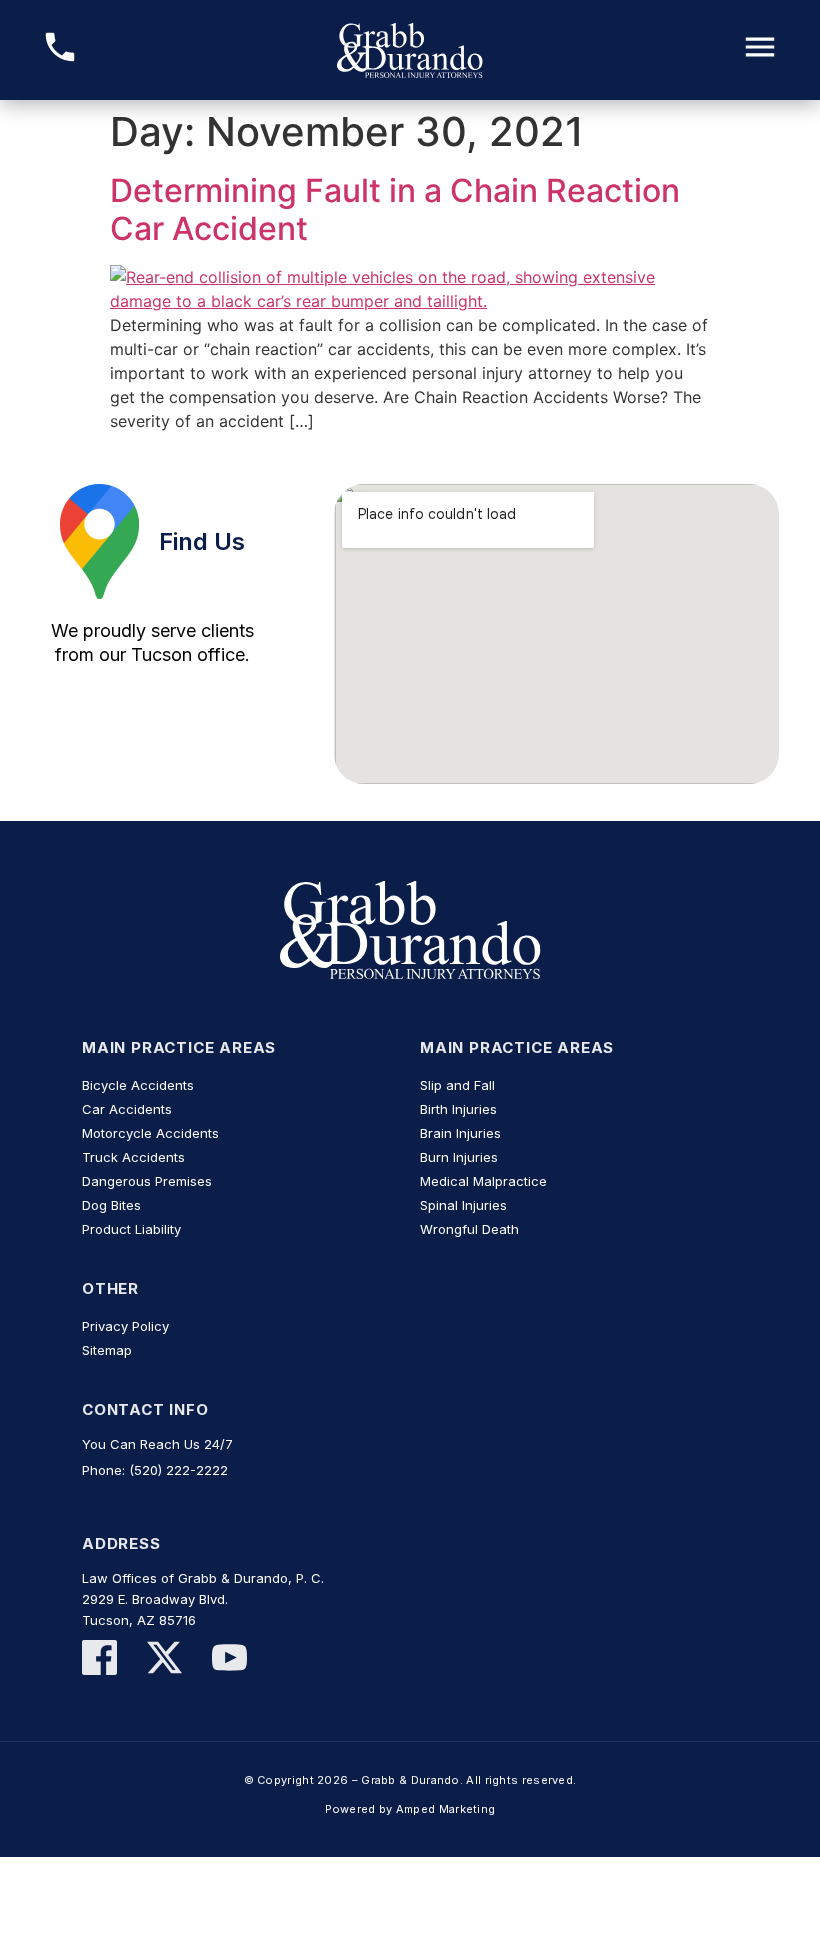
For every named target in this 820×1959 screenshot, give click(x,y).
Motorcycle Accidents (150, 1133)
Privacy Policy (125, 1326)
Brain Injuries (460, 1133)
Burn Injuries (459, 1157)
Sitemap (107, 1350)
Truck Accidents (133, 1157)
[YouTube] (229, 1660)
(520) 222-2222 (178, 1470)
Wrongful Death (469, 1229)
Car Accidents (127, 1109)
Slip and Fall (457, 1085)
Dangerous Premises (147, 1181)
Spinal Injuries (463, 1205)
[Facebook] (99, 1660)
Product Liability (131, 1229)
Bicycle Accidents (138, 1085)
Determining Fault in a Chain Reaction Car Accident (395, 209)
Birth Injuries (458, 1109)
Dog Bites (111, 1205)
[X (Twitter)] (164, 1660)
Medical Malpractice (483, 1181)
